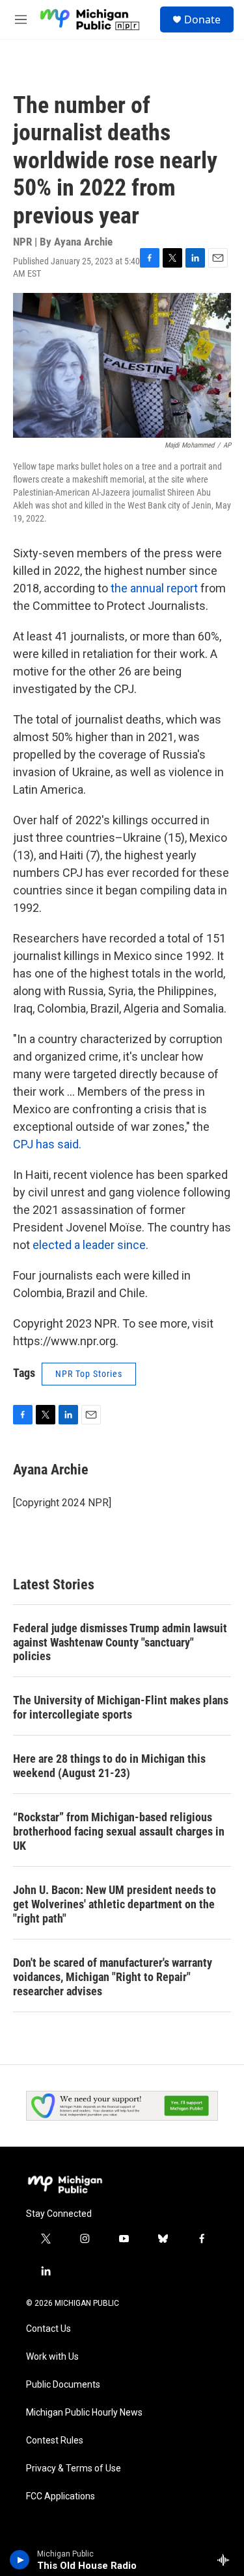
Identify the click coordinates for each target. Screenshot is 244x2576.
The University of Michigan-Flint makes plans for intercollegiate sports (121, 1707)
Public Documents (63, 2385)
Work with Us (52, 2357)
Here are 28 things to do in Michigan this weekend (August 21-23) (109, 1766)
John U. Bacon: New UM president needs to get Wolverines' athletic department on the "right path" (115, 1904)
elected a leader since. (90, 1245)
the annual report (153, 588)
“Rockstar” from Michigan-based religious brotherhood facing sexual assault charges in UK (119, 1831)
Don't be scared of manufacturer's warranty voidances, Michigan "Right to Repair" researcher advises (113, 1977)
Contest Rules (55, 2441)
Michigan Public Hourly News (84, 2413)
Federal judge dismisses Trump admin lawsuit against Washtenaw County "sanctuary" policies (120, 1642)
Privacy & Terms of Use (74, 2469)
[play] (20, 2560)
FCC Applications (61, 2496)
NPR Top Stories (89, 1374)
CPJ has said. (47, 1144)
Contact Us (48, 2329)
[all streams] (227, 2560)
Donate (202, 19)
